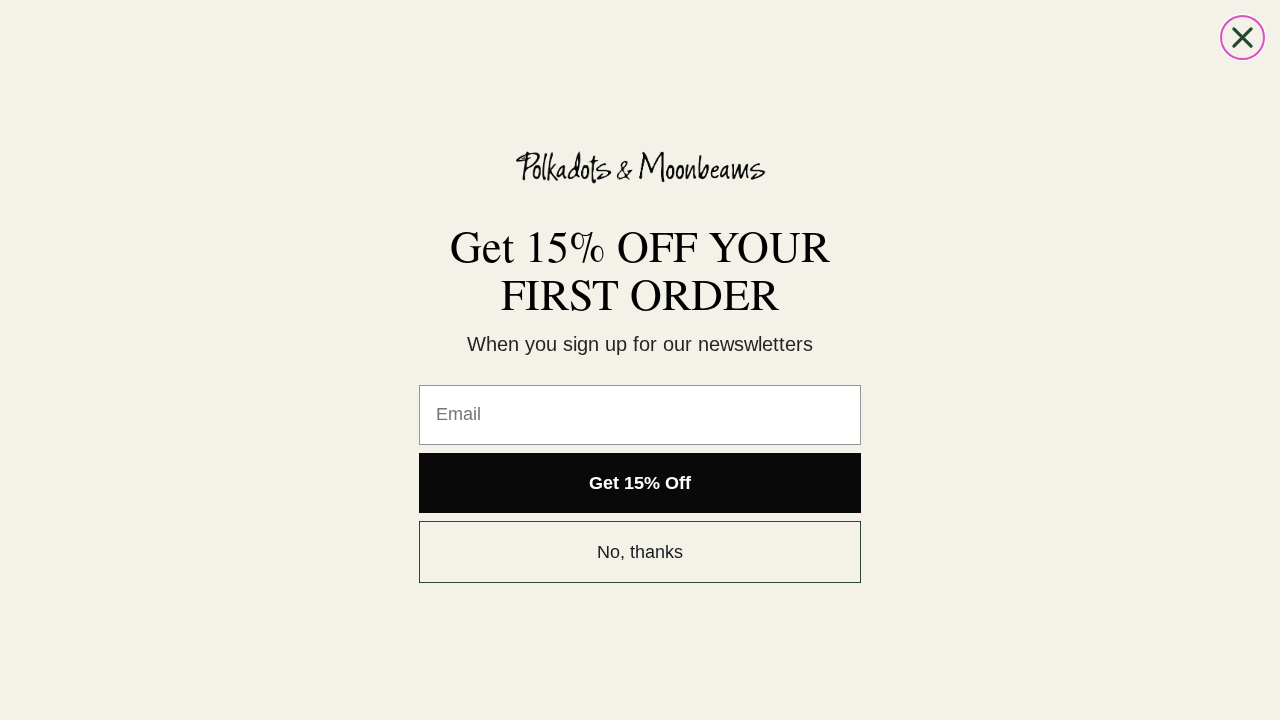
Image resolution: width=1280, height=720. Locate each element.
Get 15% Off (640, 483)
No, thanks (640, 552)
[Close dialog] (1242, 37)
